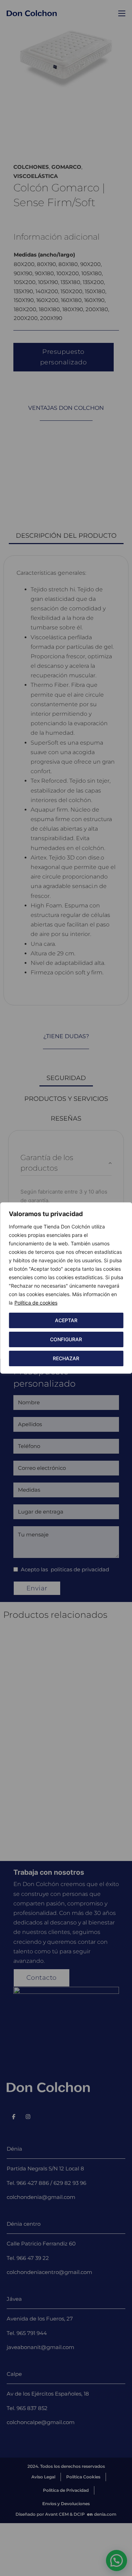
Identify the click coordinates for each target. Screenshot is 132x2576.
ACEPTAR (66, 1320)
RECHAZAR (66, 1358)
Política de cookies (36, 1303)
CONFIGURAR (66, 1339)
